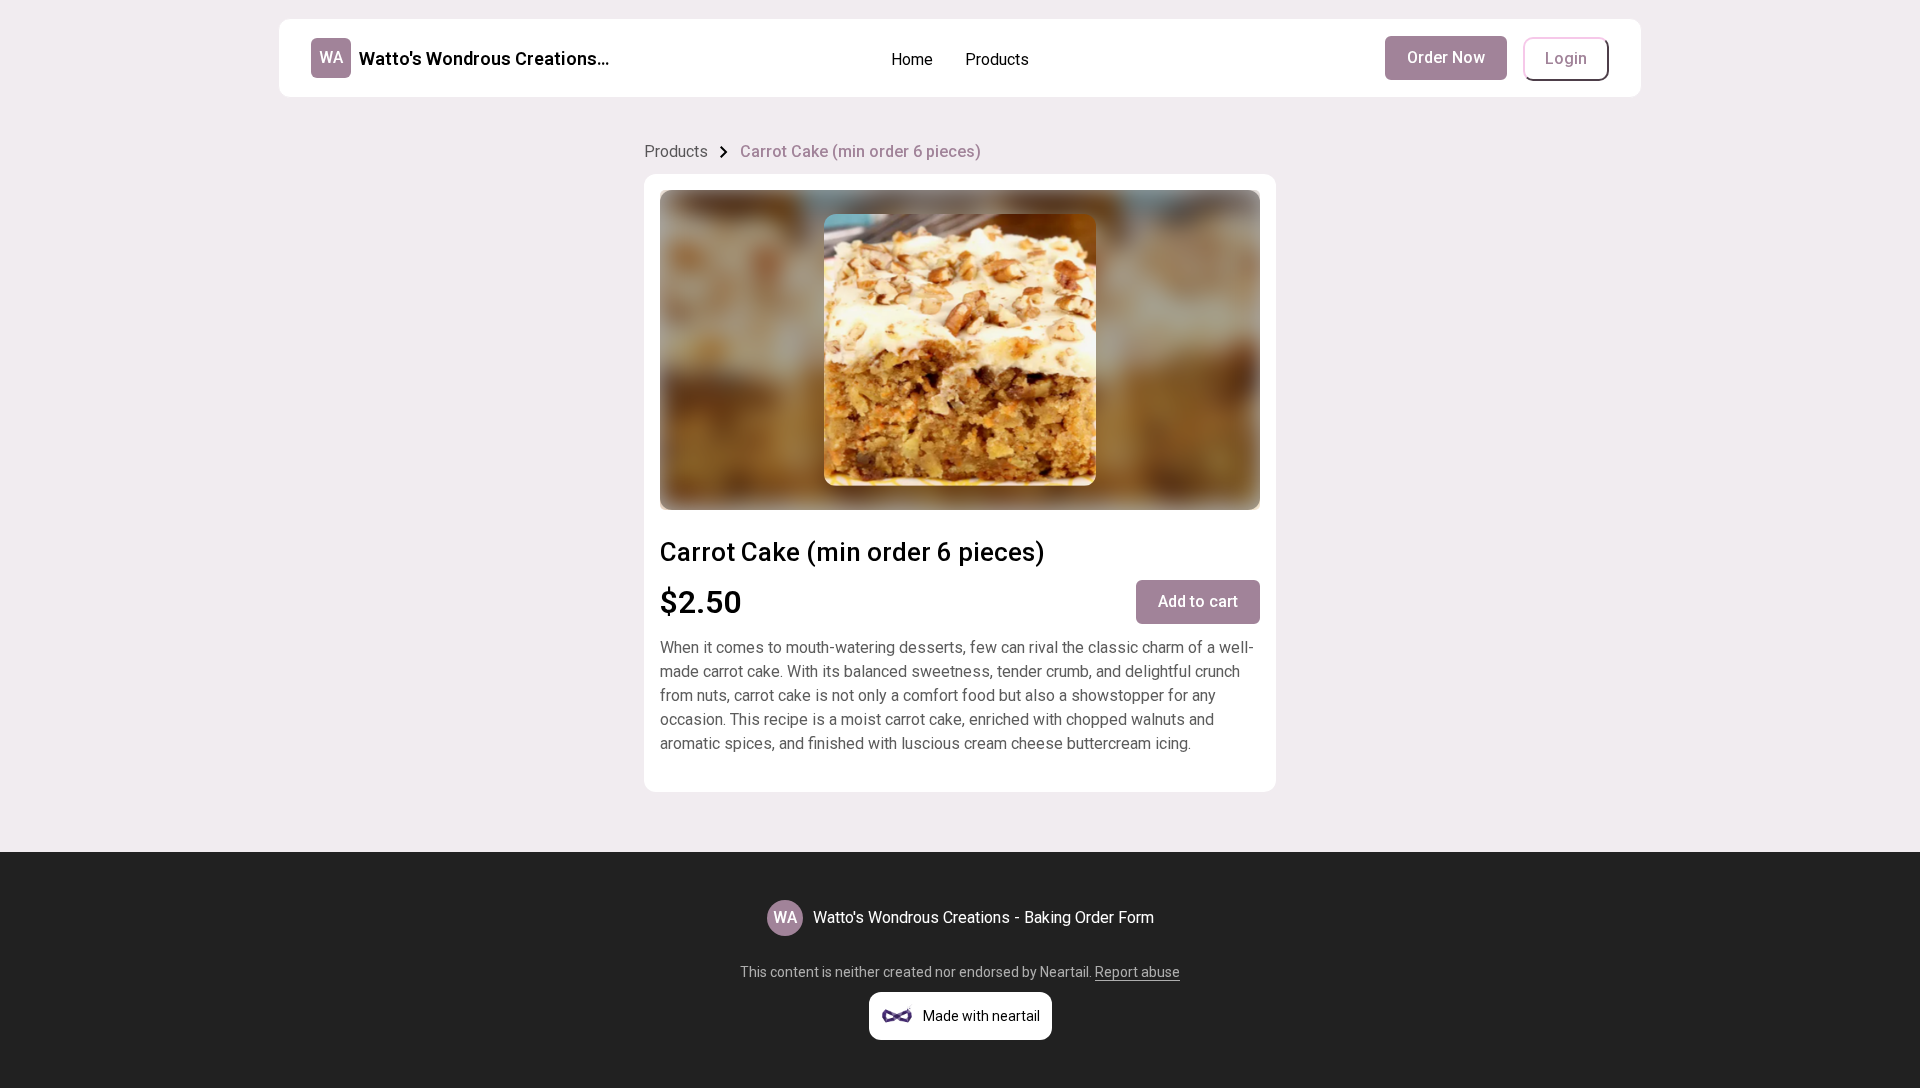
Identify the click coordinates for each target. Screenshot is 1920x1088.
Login (1566, 58)
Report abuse (1137, 972)
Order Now (1446, 57)
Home (912, 59)
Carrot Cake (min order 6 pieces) (860, 151)
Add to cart (1198, 601)
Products (997, 59)
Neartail (1064, 972)
